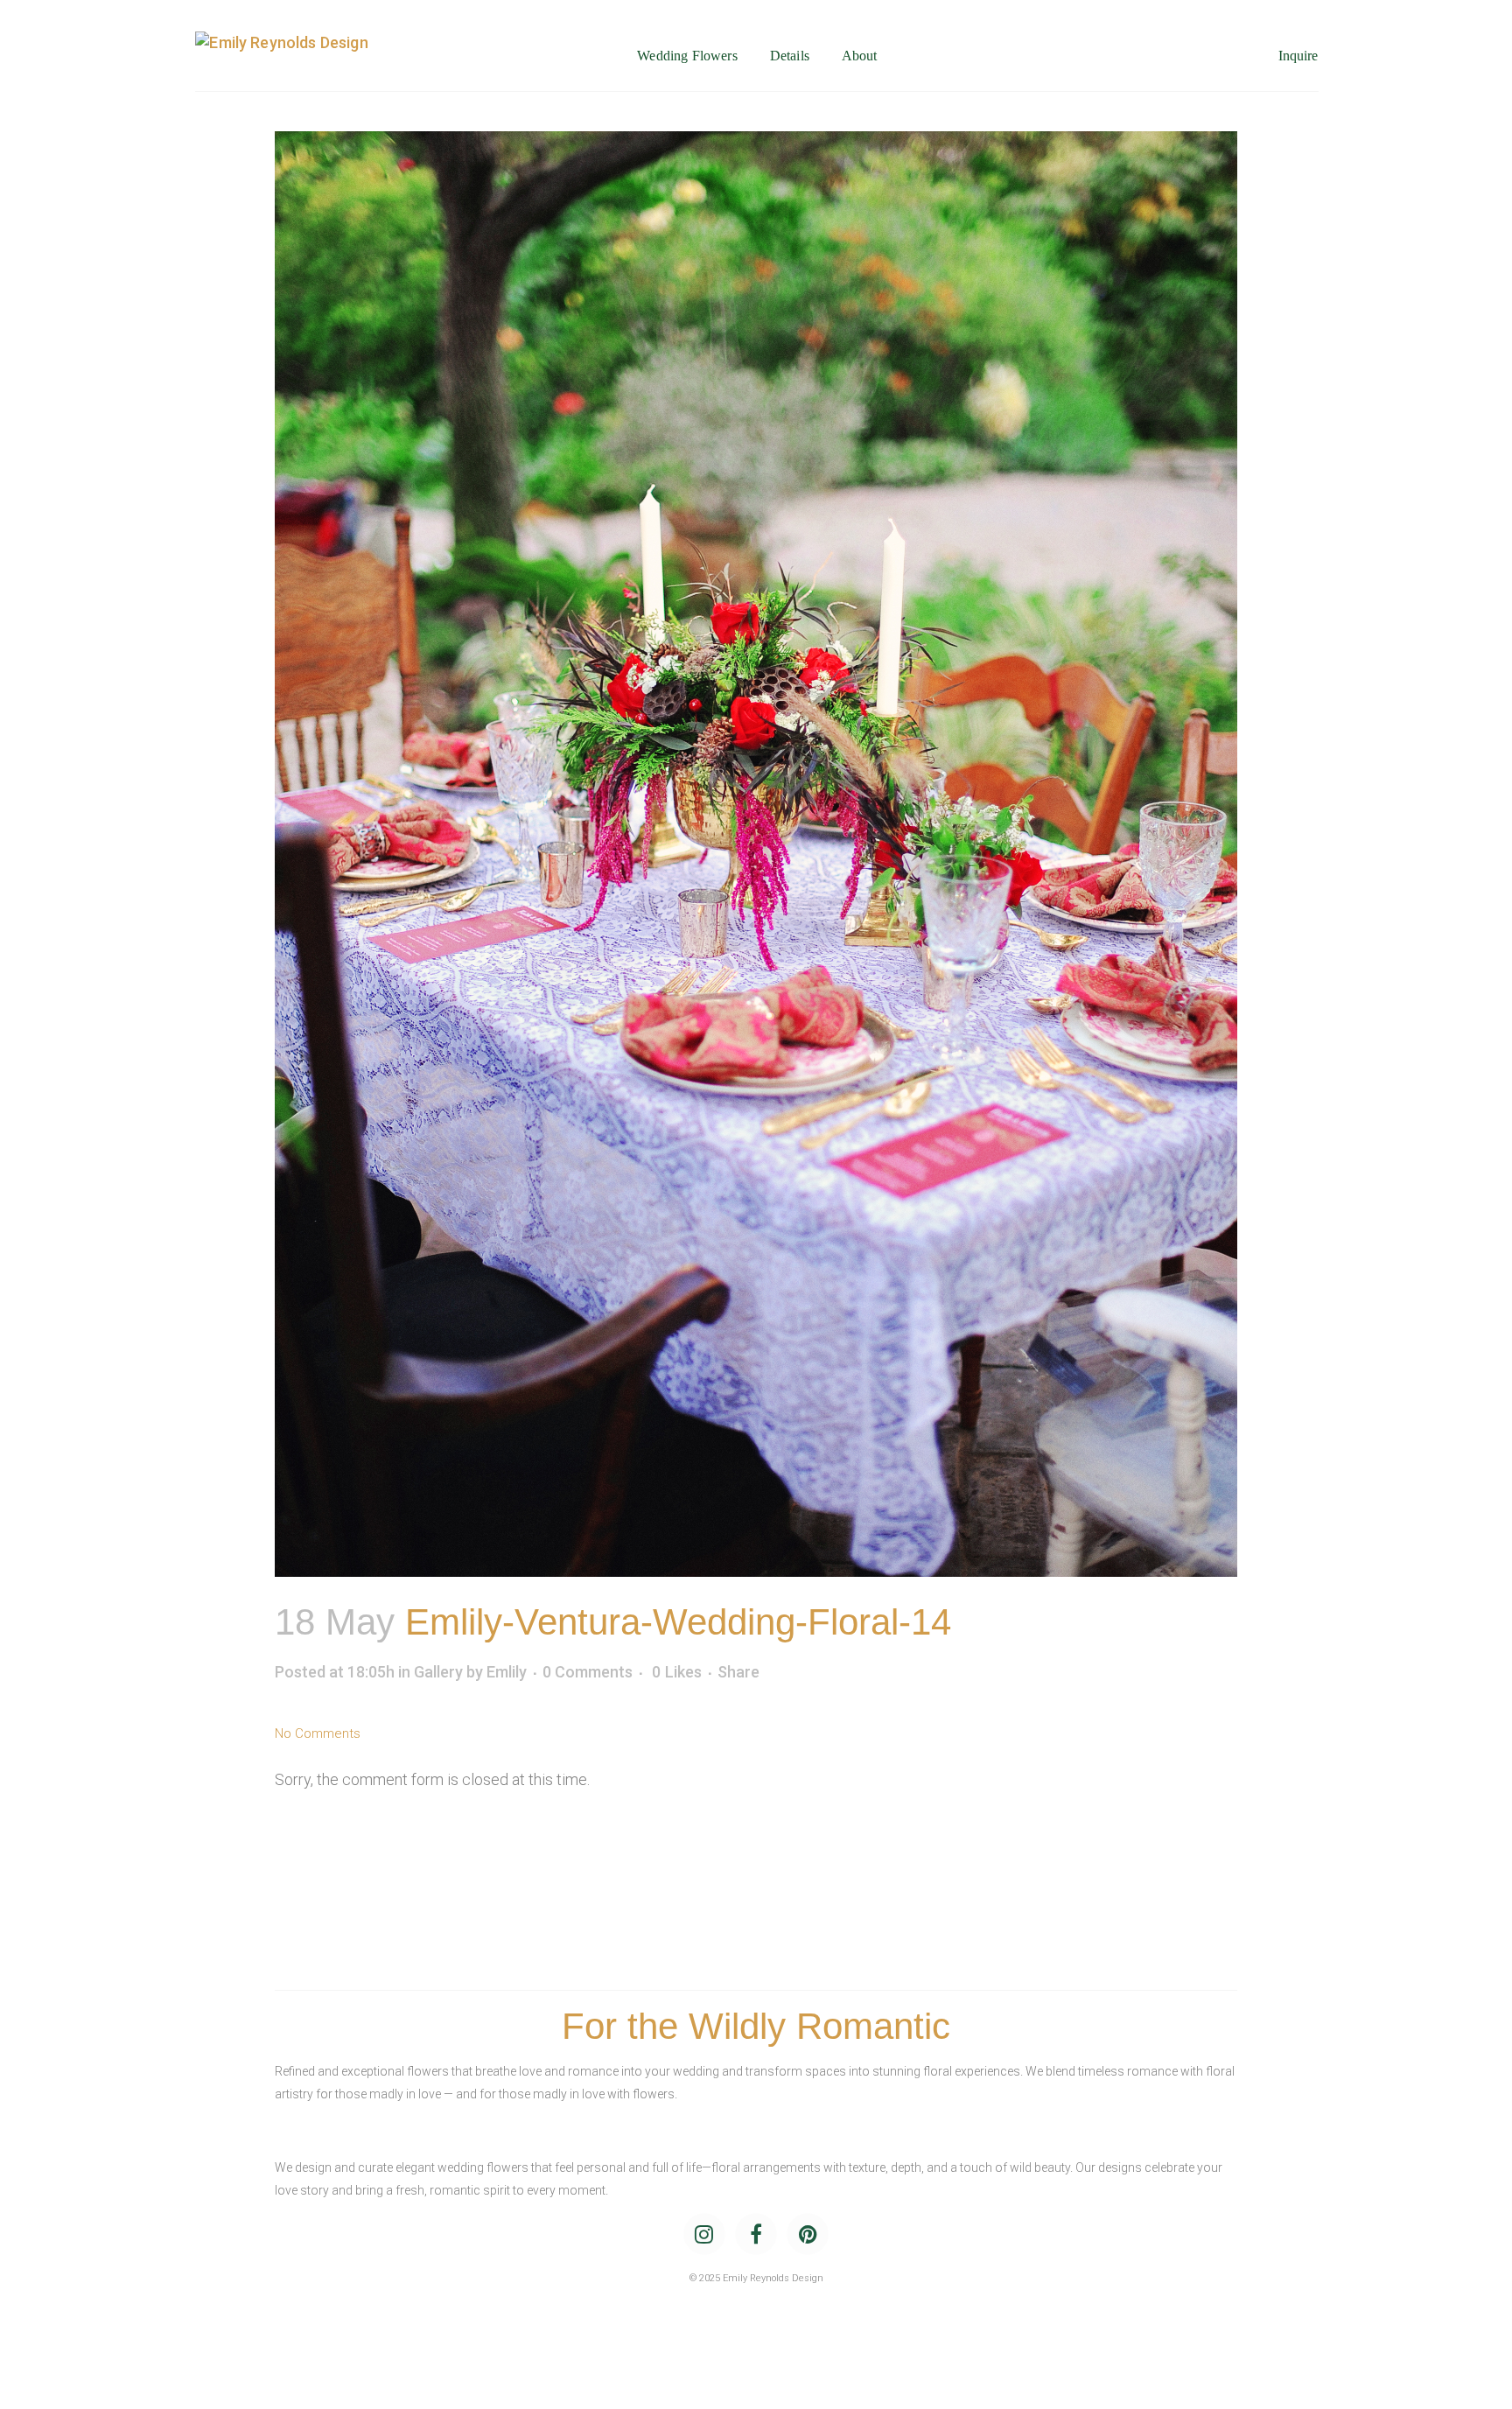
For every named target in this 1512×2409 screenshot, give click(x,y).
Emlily (507, 1672)
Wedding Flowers (687, 56)
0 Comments (588, 1672)
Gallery (438, 1672)
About (860, 56)
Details (790, 56)
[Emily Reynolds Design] (281, 56)
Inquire (1298, 56)
